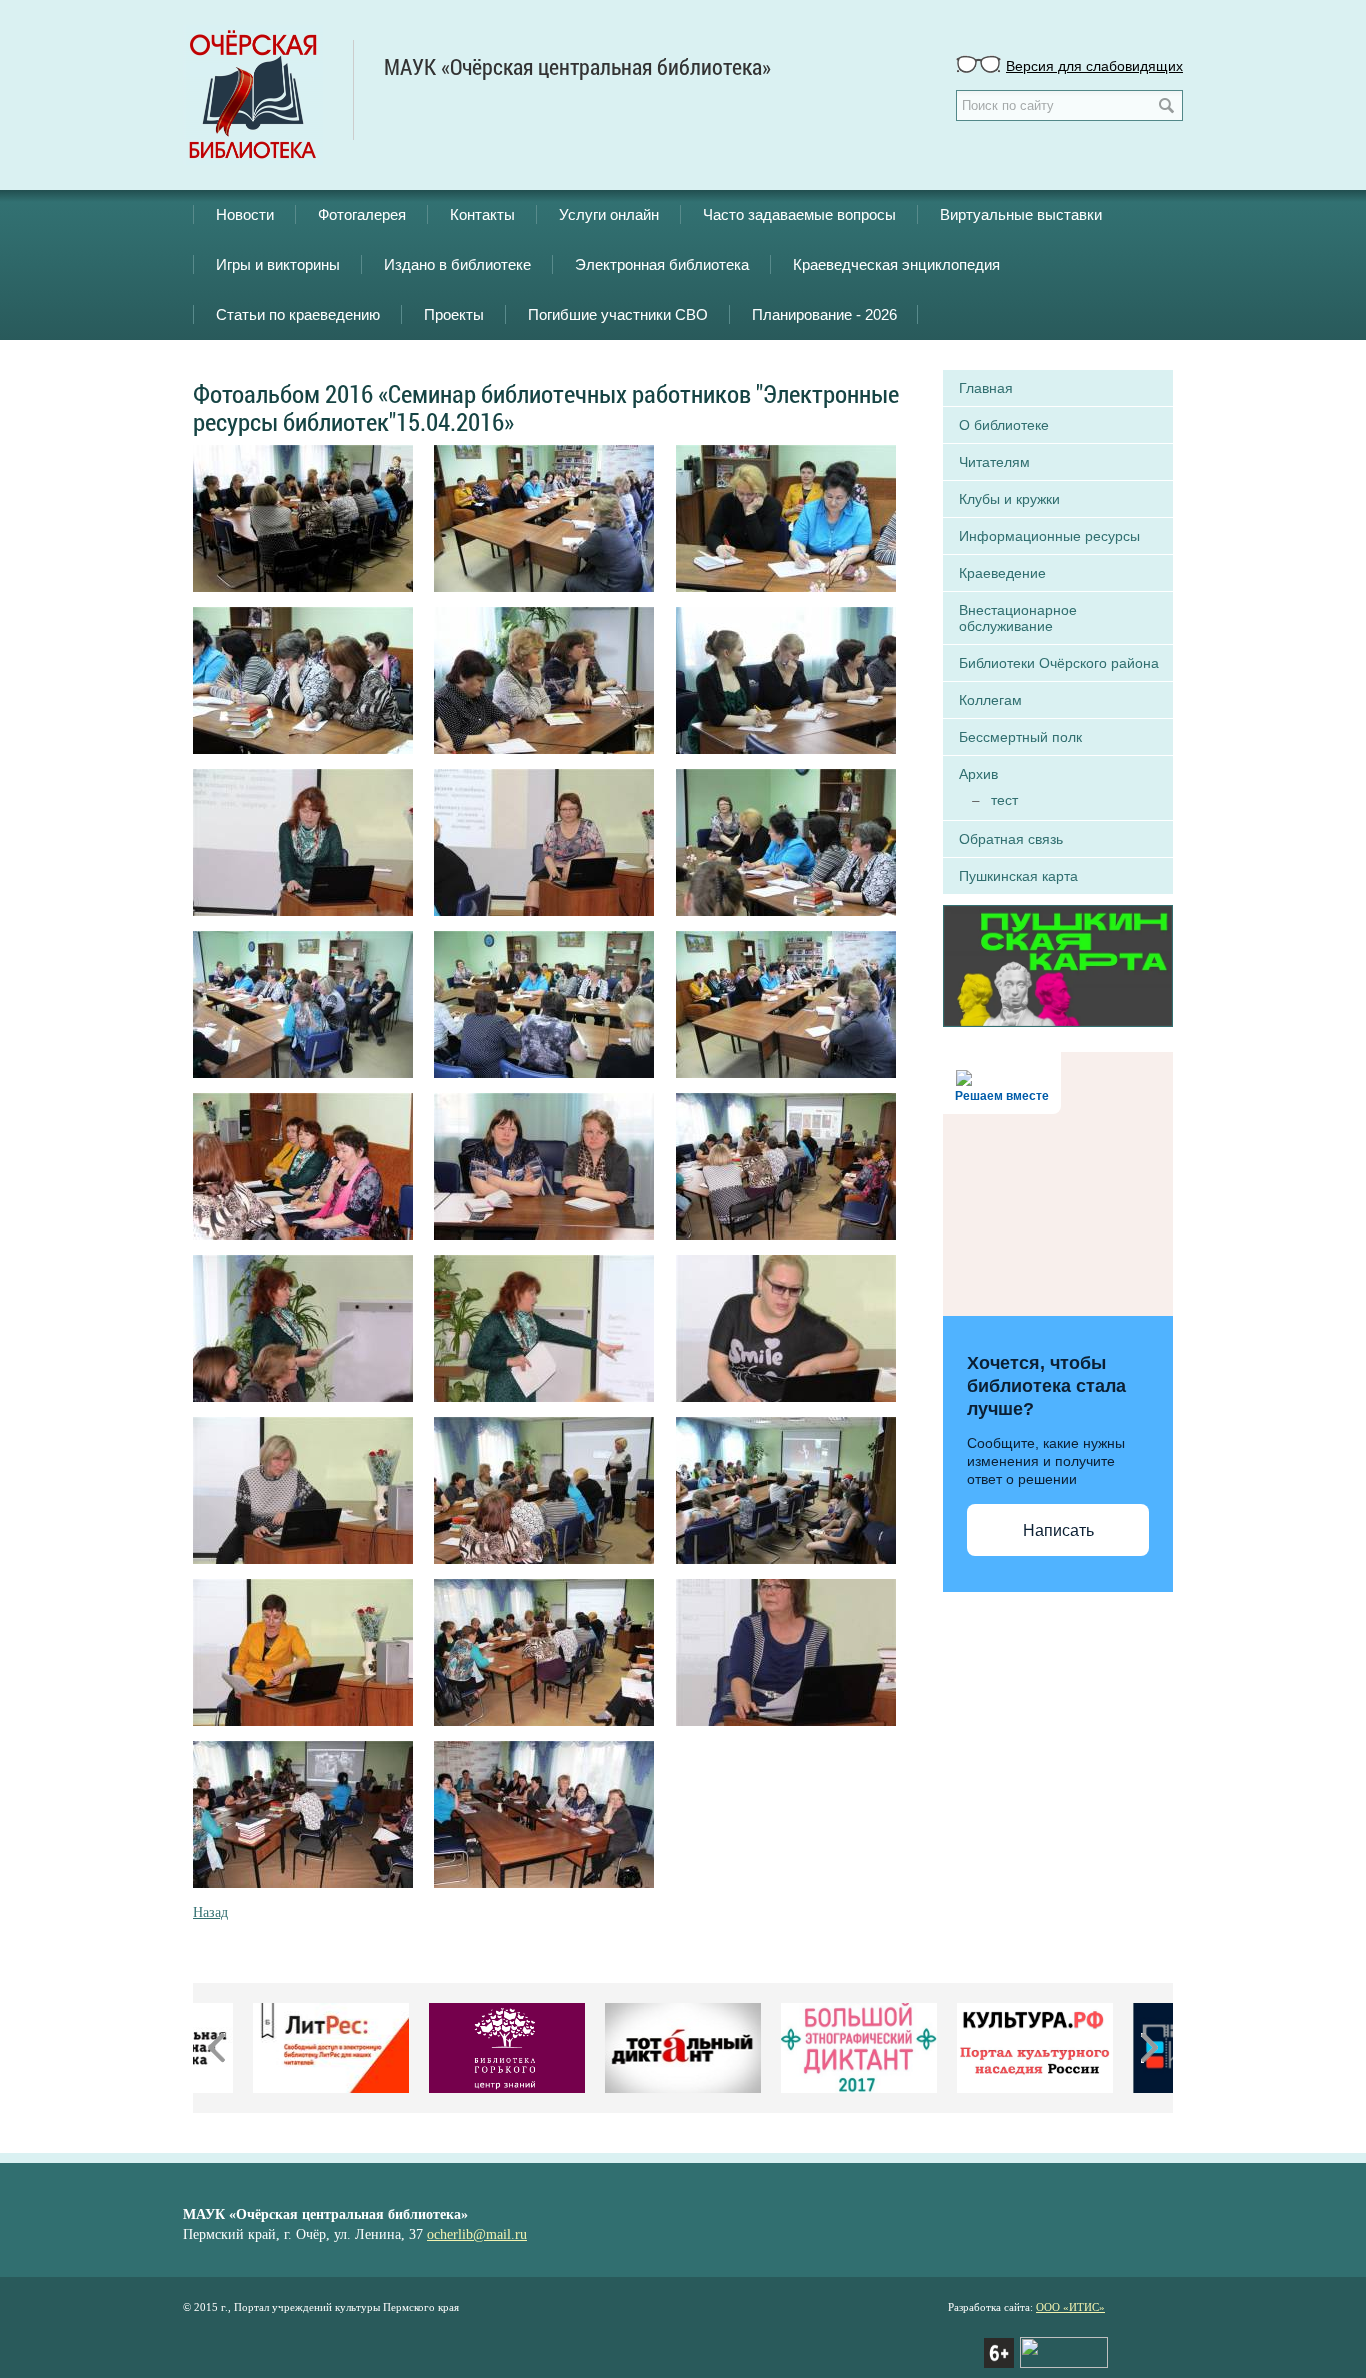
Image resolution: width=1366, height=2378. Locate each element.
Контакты (482, 214)
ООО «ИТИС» (1070, 2307)
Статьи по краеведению (298, 314)
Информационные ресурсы (1049, 536)
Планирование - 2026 (824, 314)
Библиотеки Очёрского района (1059, 663)
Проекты (454, 314)
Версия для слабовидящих (1094, 65)
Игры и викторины (278, 264)
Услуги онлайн (609, 214)
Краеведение (1002, 573)
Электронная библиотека (662, 264)
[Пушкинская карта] (1058, 964)
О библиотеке (1004, 425)
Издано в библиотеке (457, 264)
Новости (245, 214)
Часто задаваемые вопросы (799, 214)
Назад (210, 1912)
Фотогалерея (362, 214)
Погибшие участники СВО (618, 314)
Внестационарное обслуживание (1018, 618)
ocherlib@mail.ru (477, 2234)
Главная (986, 388)
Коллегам (990, 700)
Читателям (994, 462)
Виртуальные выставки (1021, 214)
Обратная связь (1011, 839)
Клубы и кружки (1009, 499)
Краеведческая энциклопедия (896, 264)
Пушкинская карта (1018, 876)
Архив (978, 774)
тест (1004, 800)
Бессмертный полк (1020, 737)
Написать (1058, 1530)
